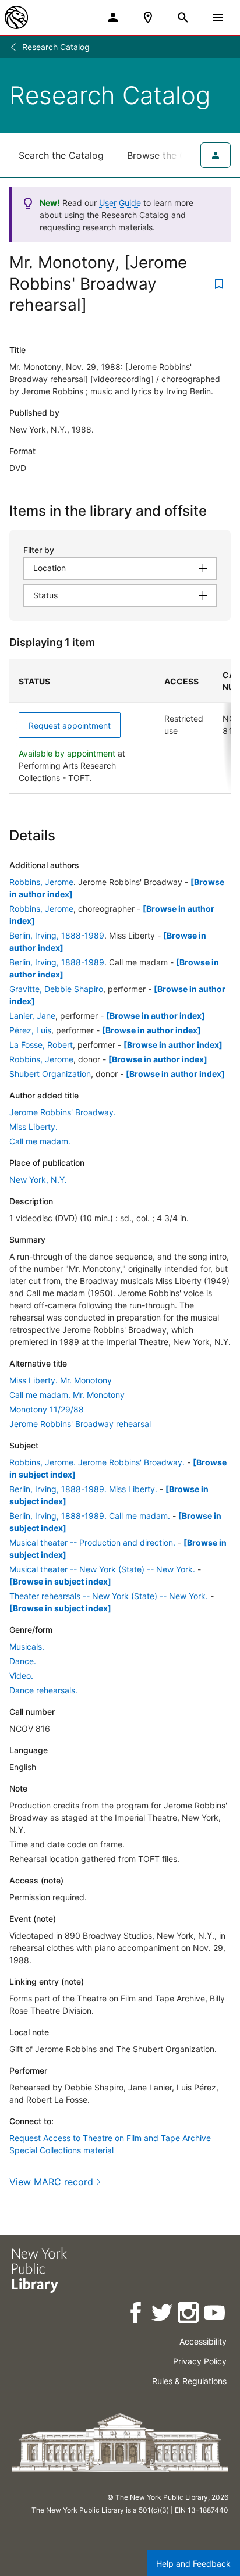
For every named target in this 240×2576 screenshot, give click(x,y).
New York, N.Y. (38, 1180)
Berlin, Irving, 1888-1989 (57, 935)
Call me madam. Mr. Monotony (67, 1395)
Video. (21, 1676)
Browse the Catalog (171, 155)
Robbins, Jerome (41, 882)
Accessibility (203, 2341)
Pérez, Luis (30, 1030)
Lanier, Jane (32, 1016)
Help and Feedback (193, 2563)
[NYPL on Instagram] (189, 2315)
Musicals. (27, 1646)
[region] (120, 727)
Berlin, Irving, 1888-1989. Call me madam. (90, 1516)
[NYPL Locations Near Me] (148, 17)
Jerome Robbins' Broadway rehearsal (80, 1424)
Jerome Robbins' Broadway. (63, 1112)
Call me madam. (40, 1141)
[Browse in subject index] (60, 1581)
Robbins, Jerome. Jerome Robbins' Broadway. (97, 1462)
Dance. (23, 1661)
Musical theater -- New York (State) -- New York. (102, 1569)
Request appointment (70, 725)
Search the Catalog (61, 155)
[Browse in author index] (156, 1016)
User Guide (120, 203)
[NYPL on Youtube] (215, 2315)
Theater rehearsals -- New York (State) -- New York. (109, 1596)
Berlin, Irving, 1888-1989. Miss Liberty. (83, 1489)
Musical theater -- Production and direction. (92, 1542)
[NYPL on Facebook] (137, 2315)
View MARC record (51, 2182)
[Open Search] (183, 17)
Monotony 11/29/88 (47, 1409)
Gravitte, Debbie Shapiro (56, 989)
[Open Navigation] (218, 17)
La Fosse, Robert (41, 1045)
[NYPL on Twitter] (163, 2315)
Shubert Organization (50, 1074)
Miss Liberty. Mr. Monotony (61, 1380)
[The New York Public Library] (16, 17)
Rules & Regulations (189, 2381)
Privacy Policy (200, 2361)
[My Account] (113, 17)
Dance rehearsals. (43, 1690)
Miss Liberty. (33, 1127)
